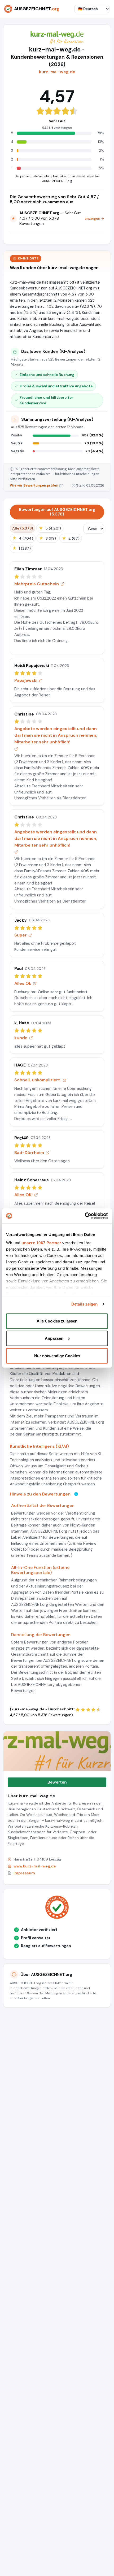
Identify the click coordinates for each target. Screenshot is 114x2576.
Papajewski (26, 680)
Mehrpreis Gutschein (37, 584)
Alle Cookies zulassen (57, 1321)
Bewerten (57, 1782)
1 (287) (21, 548)
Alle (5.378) (23, 528)
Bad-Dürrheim (29, 1153)
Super (21, 935)
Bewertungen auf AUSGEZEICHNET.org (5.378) (57, 512)
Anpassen (54, 1338)
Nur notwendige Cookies (57, 1356)
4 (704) (23, 538)
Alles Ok (23, 983)
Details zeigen (84, 1304)
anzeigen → (94, 218)
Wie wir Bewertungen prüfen (34, 485)
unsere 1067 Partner (41, 1243)
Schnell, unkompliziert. (38, 1080)
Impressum (24, 1873)
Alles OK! (23, 1195)
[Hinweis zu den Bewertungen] (76, 1494)
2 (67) (71, 538)
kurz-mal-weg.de (57, 72)
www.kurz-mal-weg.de (35, 1866)
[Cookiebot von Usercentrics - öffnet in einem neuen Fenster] (85, 1216)
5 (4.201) (50, 528)
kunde (21, 1038)
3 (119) (47, 538)
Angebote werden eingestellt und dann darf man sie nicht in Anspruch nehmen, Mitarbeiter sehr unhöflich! (56, 735)
